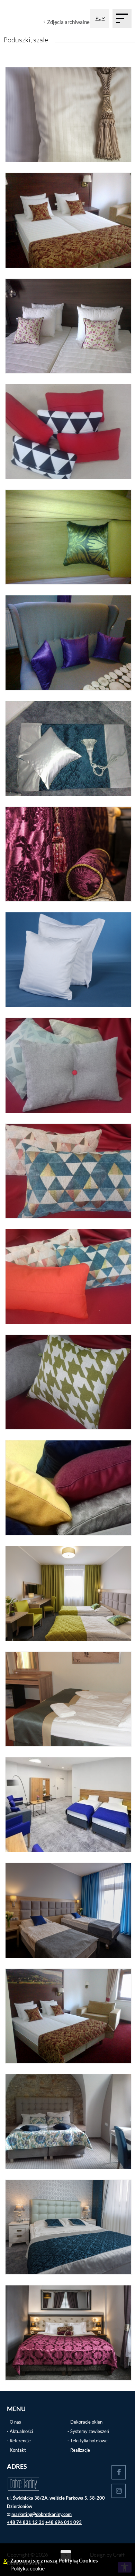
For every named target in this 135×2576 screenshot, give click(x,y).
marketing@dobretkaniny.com (42, 2514)
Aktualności (21, 2431)
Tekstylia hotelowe (89, 2441)
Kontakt (18, 2450)
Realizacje (80, 2450)
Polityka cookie (28, 2569)
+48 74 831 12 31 (26, 2522)
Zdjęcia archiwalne (68, 22)
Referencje (20, 2441)
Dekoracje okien (86, 2422)
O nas (15, 2422)
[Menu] (122, 18)
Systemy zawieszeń (90, 2431)
